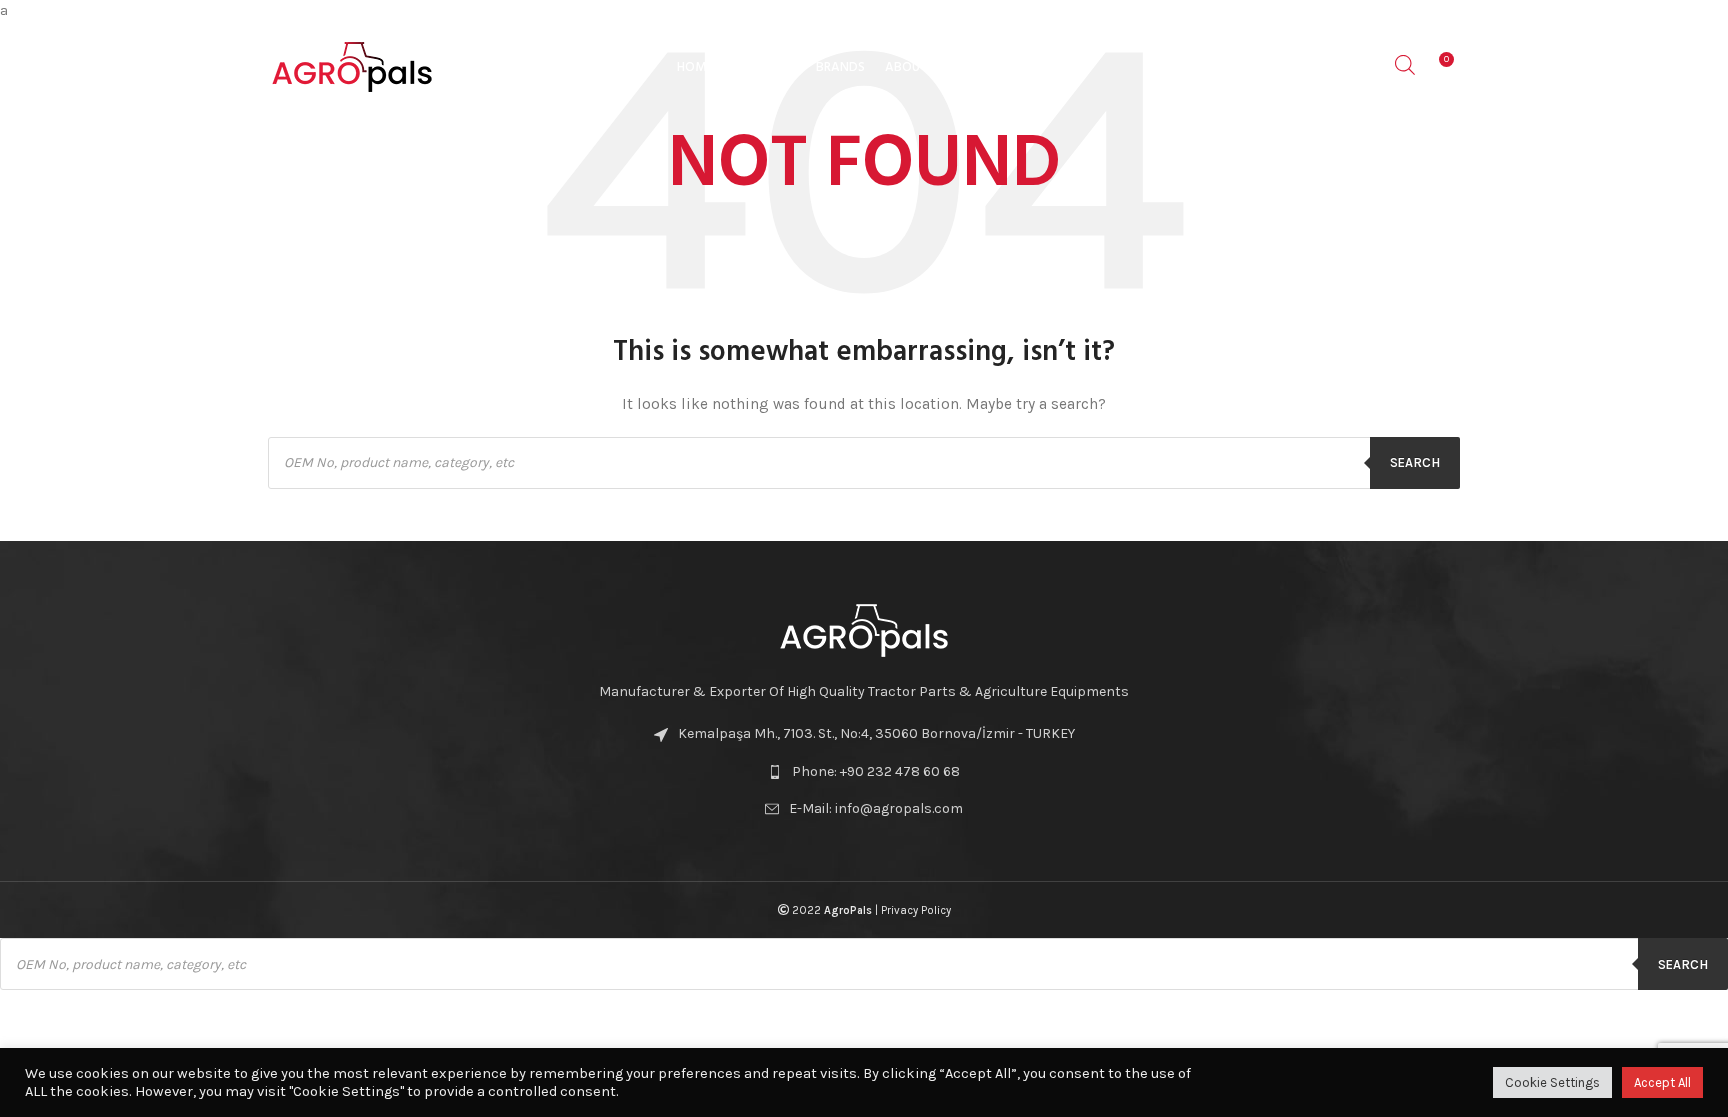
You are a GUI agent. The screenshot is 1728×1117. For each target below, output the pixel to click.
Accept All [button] (1662, 1082)
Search (1415, 462)
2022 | (835, 910)
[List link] (864, 772)
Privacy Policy (916, 910)
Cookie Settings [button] (1552, 1082)
